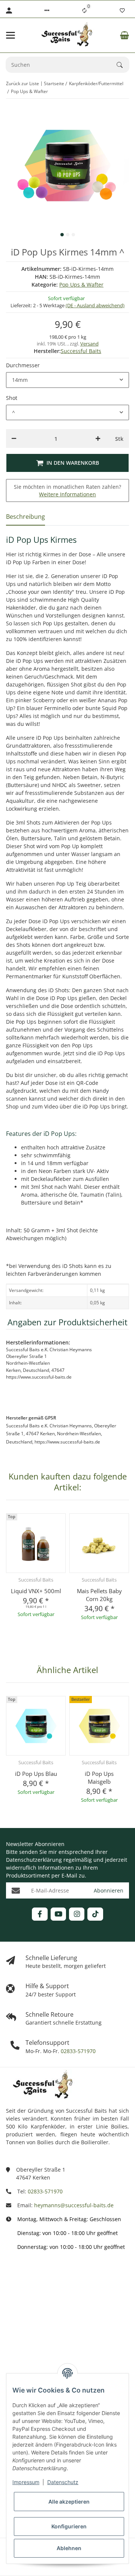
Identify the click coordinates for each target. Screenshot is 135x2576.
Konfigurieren (69, 2526)
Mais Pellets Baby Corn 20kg (99, 1595)
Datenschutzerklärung (34, 1860)
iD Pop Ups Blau (36, 1774)
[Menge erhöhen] (98, 439)
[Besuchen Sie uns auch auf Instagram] (77, 1914)
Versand (89, 344)
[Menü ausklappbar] (10, 35)
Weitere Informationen (67, 494)
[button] (47, 11)
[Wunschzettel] (122, 11)
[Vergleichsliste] (84, 11)
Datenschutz (63, 2482)
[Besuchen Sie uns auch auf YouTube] (58, 1914)
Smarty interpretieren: (34, 2341)
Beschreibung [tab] (25, 517)
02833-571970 (77, 2051)
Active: (14, 2308)
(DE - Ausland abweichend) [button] (95, 305)
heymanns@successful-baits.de (74, 2205)
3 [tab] (73, 235)
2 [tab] (68, 235)
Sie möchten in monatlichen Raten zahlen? (67, 490)
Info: (12, 2275)
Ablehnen (69, 2548)
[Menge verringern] (14, 439)
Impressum (26, 2482)
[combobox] (67, 380)
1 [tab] (62, 235)
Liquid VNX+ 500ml (36, 1591)
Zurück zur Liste (22, 83)
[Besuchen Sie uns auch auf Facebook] (40, 1914)
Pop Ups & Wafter (81, 285)
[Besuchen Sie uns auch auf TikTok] (95, 1914)
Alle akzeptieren (69, 2502)
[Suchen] (123, 65)
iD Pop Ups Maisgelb (99, 1778)
